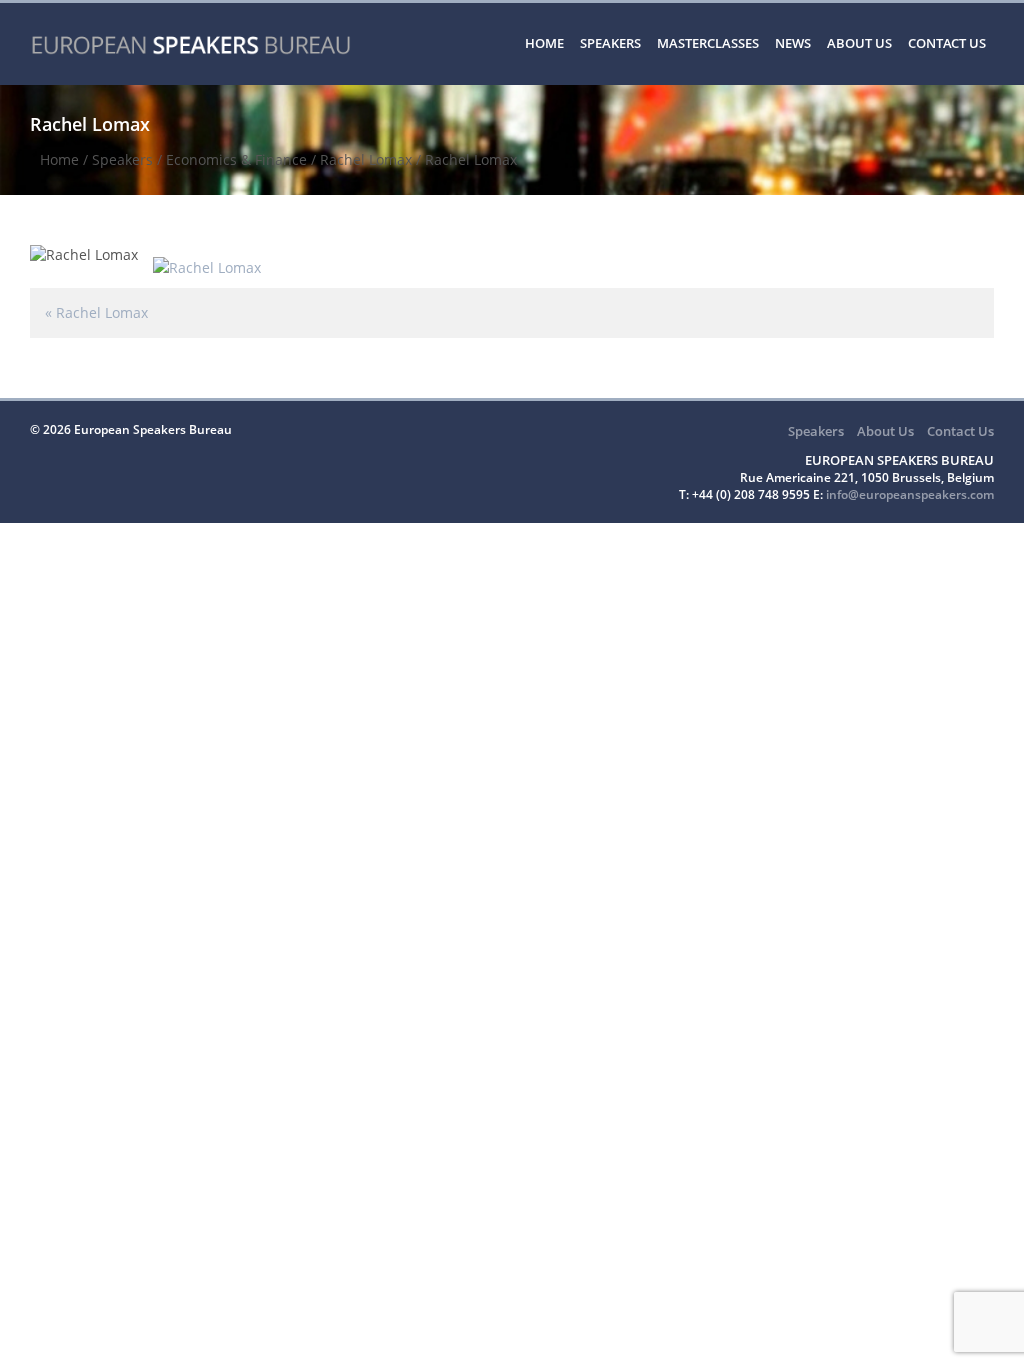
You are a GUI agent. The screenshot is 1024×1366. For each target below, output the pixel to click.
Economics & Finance (236, 159)
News (793, 43)
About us (859, 43)
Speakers (610, 43)
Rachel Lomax (366, 159)
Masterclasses (708, 43)
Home (544, 43)
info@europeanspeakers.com (910, 494)
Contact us (947, 43)
